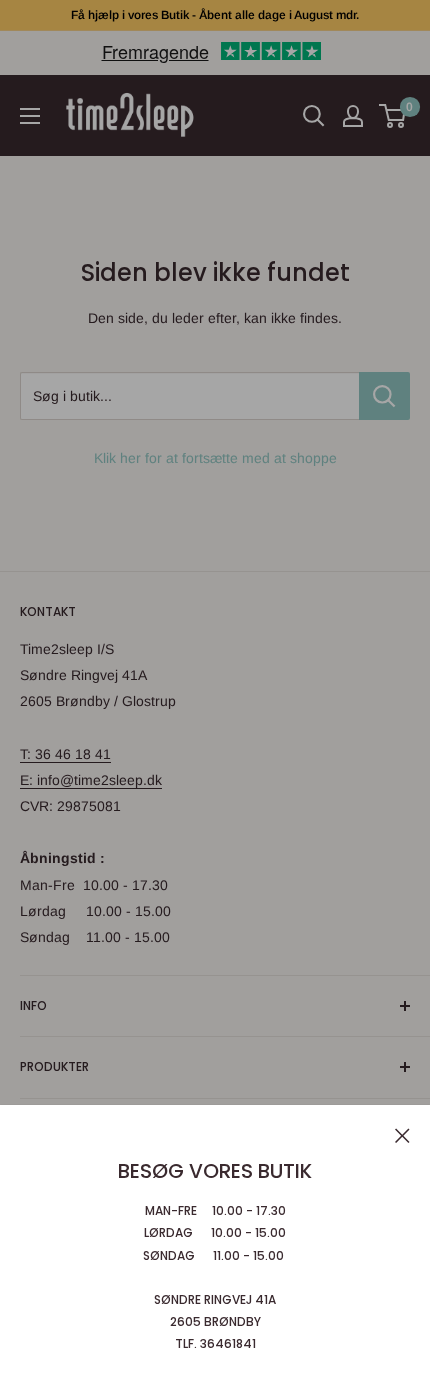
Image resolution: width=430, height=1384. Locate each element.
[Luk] (402, 1134)
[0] (393, 116)
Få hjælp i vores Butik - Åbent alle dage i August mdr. (215, 15)
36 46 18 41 (73, 754)
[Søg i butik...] (384, 396)
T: (27, 754)
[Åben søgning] (314, 116)
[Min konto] (353, 116)
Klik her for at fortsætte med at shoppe (215, 458)
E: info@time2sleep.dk (91, 780)
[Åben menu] (30, 116)
